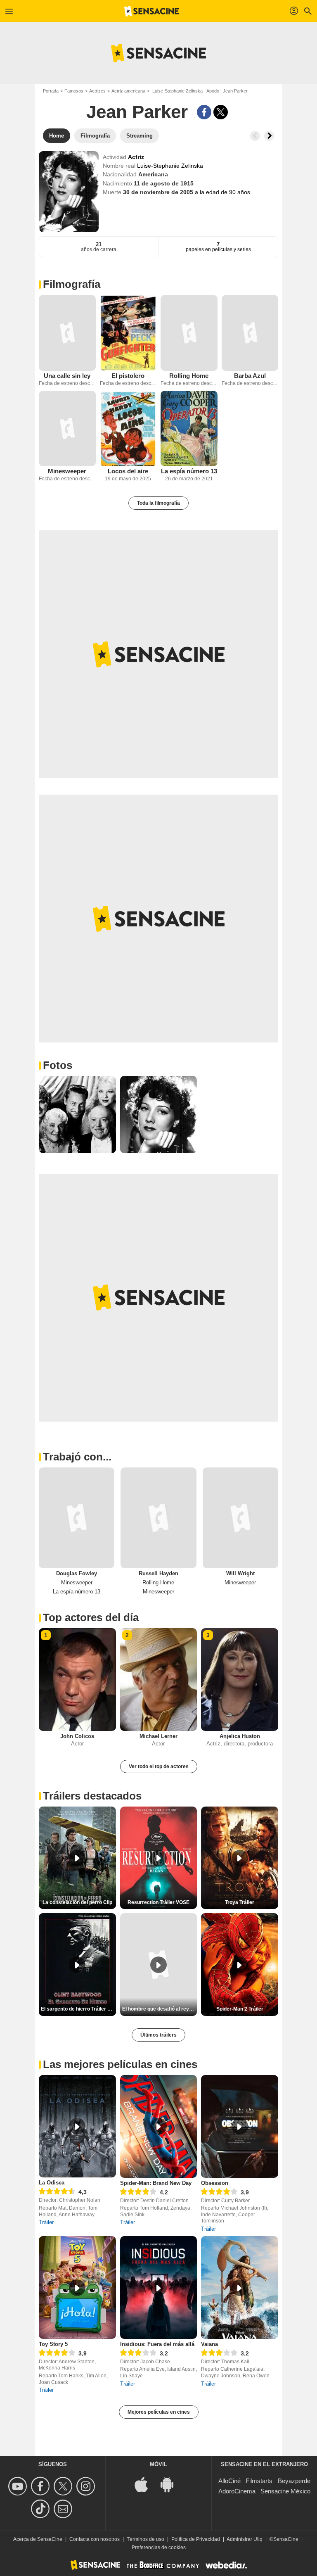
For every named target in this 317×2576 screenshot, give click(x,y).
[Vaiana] (240, 2288)
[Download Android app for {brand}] (171, 2484)
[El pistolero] (128, 333)
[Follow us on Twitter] (64, 2486)
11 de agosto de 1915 (164, 183)
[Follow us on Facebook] (41, 2486)
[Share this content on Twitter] (221, 112)
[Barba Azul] (250, 333)
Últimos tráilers (158, 2035)
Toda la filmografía (158, 503)
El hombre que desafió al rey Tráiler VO (160, 2009)
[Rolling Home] (189, 333)
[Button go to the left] (255, 136)
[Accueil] (151, 11)
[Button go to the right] (269, 136)
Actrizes (97, 91)
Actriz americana (128, 91)
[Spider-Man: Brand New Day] (159, 2126)
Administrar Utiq (245, 2539)
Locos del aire (128, 471)
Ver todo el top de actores (159, 1766)
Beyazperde (294, 2481)
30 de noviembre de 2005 (159, 192)
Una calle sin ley (67, 376)
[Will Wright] (240, 1518)
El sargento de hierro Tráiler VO (78, 2009)
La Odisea (52, 2183)
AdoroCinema (237, 2491)
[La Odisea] (77, 2126)
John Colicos (77, 1736)
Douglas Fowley (77, 1573)
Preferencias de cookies (159, 2548)
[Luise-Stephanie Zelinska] (69, 192)
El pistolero (128, 376)
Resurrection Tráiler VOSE (158, 1902)
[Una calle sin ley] (67, 333)
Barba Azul (250, 376)
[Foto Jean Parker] (77, 1115)
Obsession (215, 2183)
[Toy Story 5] (77, 2288)
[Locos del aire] (128, 429)
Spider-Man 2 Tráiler (240, 2009)
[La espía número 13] (189, 429)
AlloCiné (229, 2481)
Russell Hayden (158, 1573)
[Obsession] (240, 2126)
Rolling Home (189, 376)
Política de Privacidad (196, 2539)
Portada (51, 91)
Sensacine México (285, 2491)
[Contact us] (64, 2509)
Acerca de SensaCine (38, 2539)
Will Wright (240, 1573)
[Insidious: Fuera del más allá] (159, 2288)
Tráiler (46, 2222)
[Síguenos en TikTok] (41, 2509)
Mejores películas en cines (159, 2412)
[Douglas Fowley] (77, 1518)
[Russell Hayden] (158, 1518)
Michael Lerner (158, 1736)
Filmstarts (259, 2481)
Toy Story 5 (53, 2344)
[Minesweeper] (67, 429)
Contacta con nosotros (95, 2539)
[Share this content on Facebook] (204, 112)
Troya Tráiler (240, 1902)
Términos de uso (145, 2539)
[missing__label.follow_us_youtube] (19, 2486)
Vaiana (209, 2344)
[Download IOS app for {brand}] (146, 2484)
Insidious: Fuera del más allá (157, 2344)
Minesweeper (67, 471)
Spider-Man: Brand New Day (156, 2183)
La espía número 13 (189, 471)
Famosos (74, 91)
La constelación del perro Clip (77, 1902)
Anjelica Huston (240, 1736)
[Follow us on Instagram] (87, 2486)
